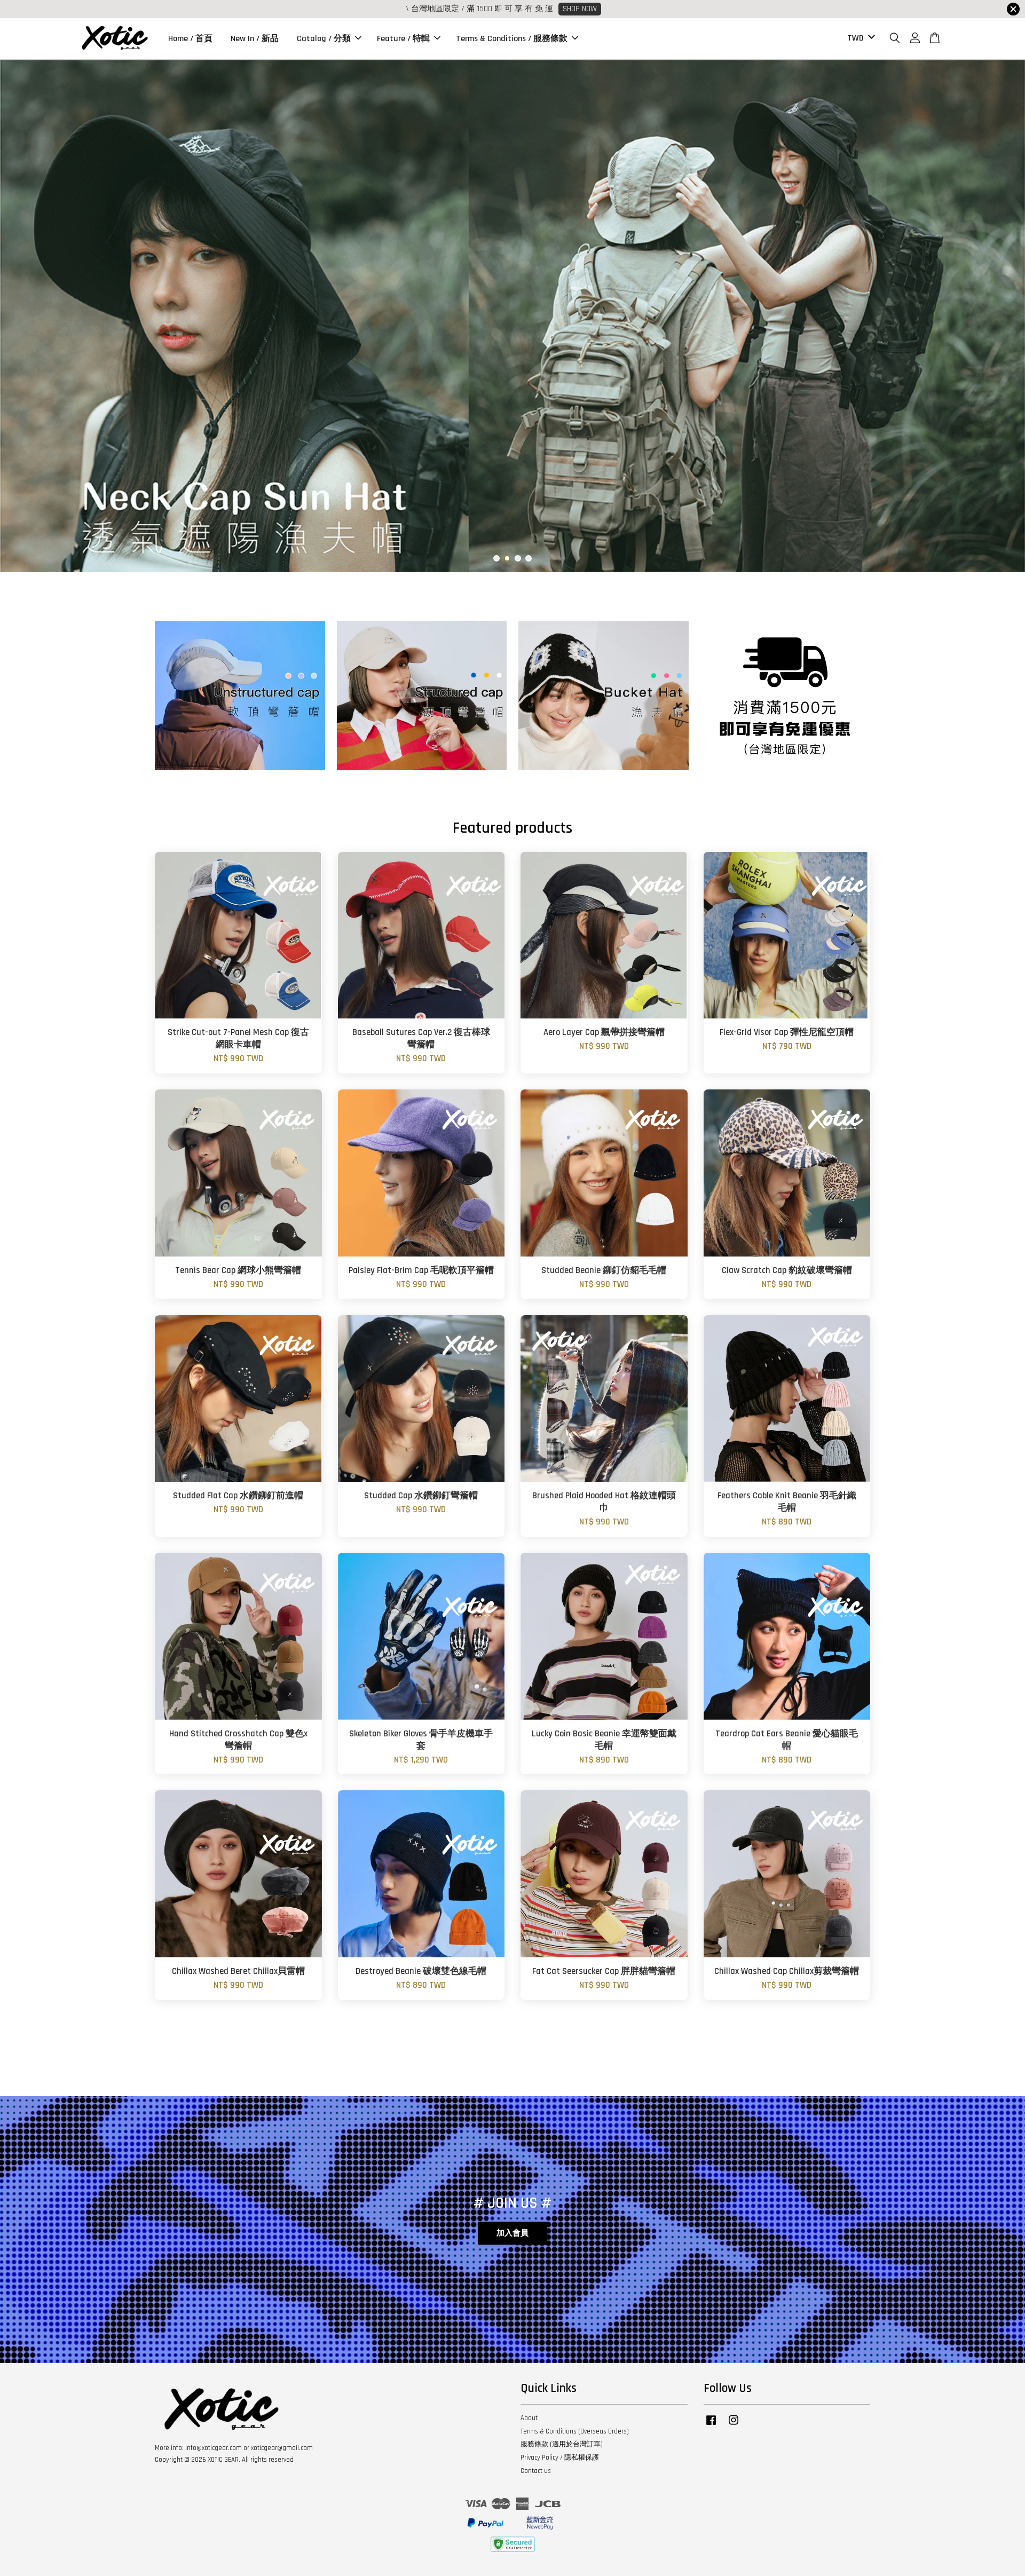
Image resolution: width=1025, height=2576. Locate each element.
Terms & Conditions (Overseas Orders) (575, 2431)
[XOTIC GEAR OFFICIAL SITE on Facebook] (711, 2425)
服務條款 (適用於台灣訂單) (562, 2444)
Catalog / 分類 (324, 39)
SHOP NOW (580, 9)
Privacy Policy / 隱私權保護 (560, 2458)
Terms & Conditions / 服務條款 (512, 39)
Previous (23, 316)
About (529, 2418)
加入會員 (512, 2233)
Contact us (536, 2471)
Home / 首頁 (190, 39)
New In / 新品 (255, 39)
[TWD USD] (859, 39)
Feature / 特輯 (403, 39)
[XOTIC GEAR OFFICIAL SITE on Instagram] (734, 2425)
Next (1002, 316)
